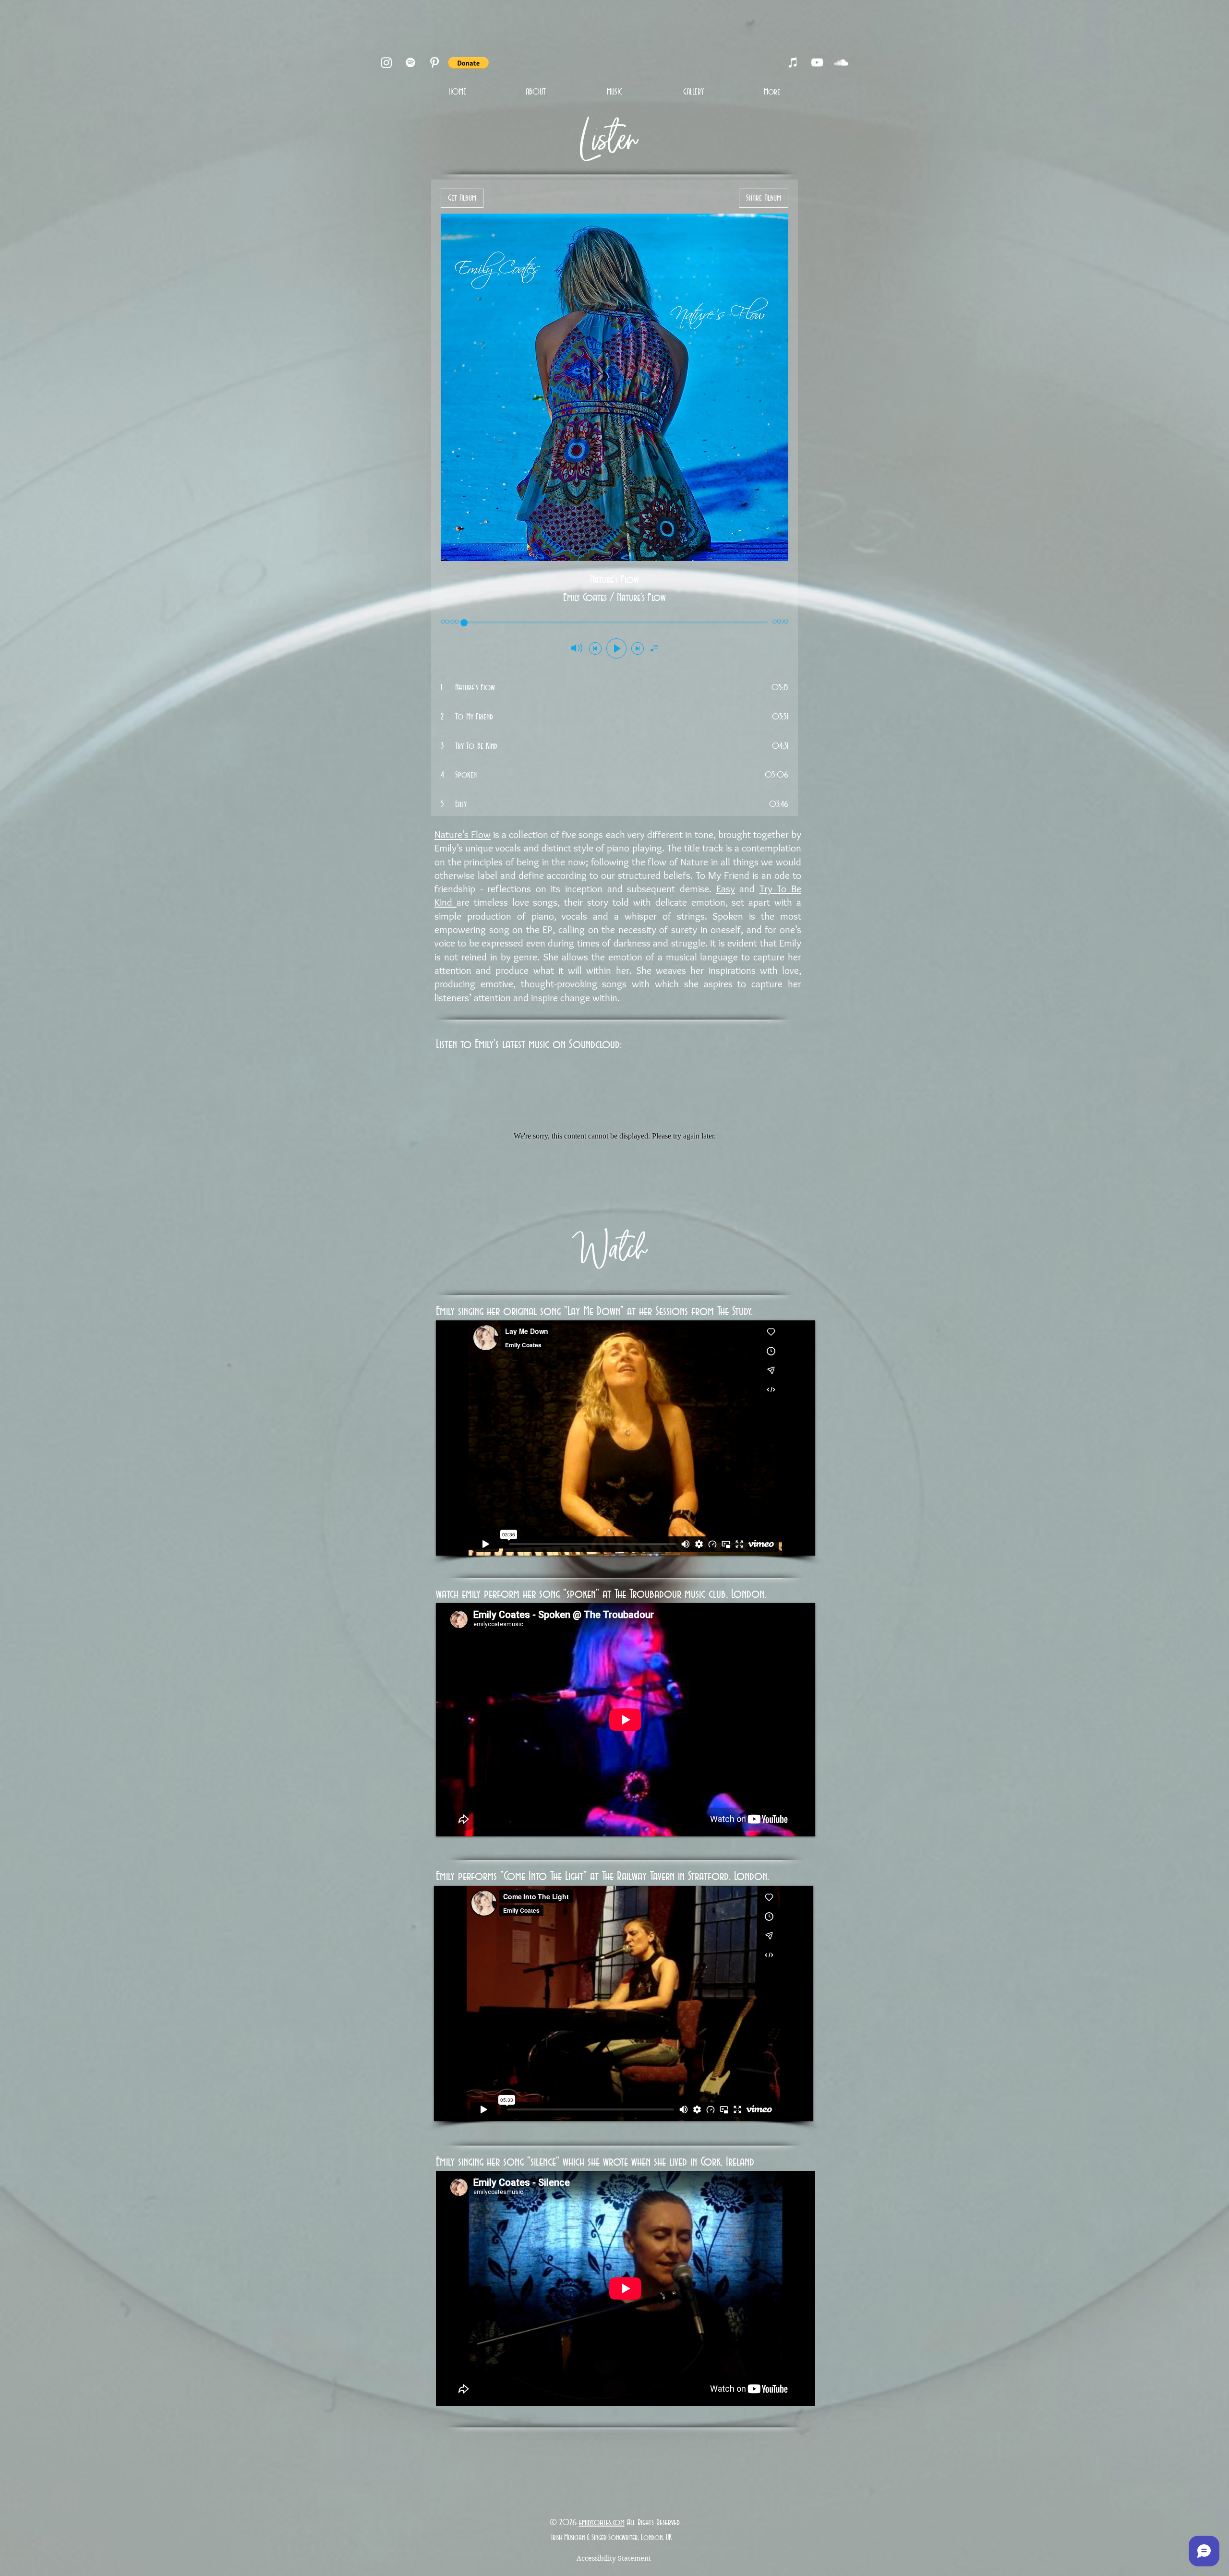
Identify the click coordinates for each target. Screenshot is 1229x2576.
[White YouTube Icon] (817, 62)
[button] (468, 63)
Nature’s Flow (463, 834)
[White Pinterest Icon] (434, 62)
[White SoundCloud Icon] (841, 62)
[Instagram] (386, 62)
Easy (726, 889)
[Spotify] (410, 62)
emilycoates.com (602, 2523)
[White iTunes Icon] (793, 62)
